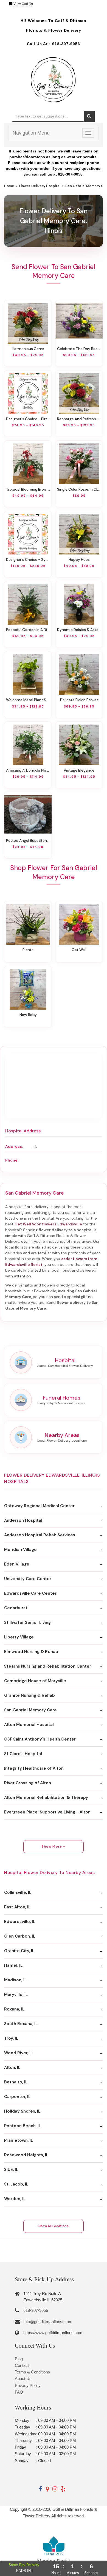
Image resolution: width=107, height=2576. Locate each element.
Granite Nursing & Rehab (29, 1695)
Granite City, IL (19, 1951)
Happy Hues (79, 559)
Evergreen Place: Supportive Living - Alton (47, 1812)
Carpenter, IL (17, 2097)
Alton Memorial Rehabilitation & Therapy (46, 1798)
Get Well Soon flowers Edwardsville (48, 1224)
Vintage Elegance (79, 770)
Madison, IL (15, 1980)
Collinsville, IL (18, 1892)
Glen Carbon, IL (20, 1936)
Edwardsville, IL (20, 1922)
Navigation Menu (31, 133)
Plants (28, 950)
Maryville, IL (16, 1995)
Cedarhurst (16, 1608)
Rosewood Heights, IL (26, 2155)
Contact (22, 2365)
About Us (23, 2379)
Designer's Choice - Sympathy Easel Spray (28, 559)
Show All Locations (54, 2226)
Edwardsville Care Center (30, 1593)
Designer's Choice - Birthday (28, 419)
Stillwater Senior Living (27, 1622)
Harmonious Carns (28, 349)
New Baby (28, 1015)
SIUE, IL (11, 2170)
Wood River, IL (18, 2053)
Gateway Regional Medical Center (39, 1506)
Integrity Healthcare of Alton (34, 1768)
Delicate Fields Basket (79, 700)
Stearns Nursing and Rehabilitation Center (48, 1666)
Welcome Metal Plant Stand (28, 700)
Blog (19, 2359)
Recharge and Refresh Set (79, 419)
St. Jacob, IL (16, 2184)
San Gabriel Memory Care (30, 1710)
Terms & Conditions (32, 2372)
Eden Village (17, 1564)
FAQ (19, 2392)
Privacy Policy (28, 2385)
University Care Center (28, 1579)
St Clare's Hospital (23, 1754)
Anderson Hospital (23, 1520)
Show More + (54, 1846)
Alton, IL (12, 2067)
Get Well (79, 950)
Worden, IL (15, 2199)
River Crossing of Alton (28, 1783)
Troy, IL (11, 2038)
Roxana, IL (14, 2009)
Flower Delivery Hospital (40, 186)
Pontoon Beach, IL (22, 2126)
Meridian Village (20, 1550)
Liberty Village (19, 1637)
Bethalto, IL (16, 2082)
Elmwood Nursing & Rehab (31, 1652)
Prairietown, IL (19, 2140)
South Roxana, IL (21, 2024)
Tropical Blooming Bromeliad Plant (28, 489)
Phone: (12, 1160)
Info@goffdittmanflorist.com (48, 2322)
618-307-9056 (66, 44)
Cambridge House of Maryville (35, 1681)
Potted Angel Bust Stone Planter (28, 840)
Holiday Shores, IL (22, 2111)
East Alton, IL (17, 1907)
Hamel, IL (13, 1965)
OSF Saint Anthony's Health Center (40, 1739)
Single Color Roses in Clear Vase (79, 489)
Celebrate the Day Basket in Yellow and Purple (79, 349)
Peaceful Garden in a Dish (28, 630)
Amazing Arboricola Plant (28, 770)
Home (9, 186)
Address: (14, 1146)
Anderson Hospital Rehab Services (40, 1535)
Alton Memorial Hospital (29, 1725)
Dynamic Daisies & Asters (79, 630)
